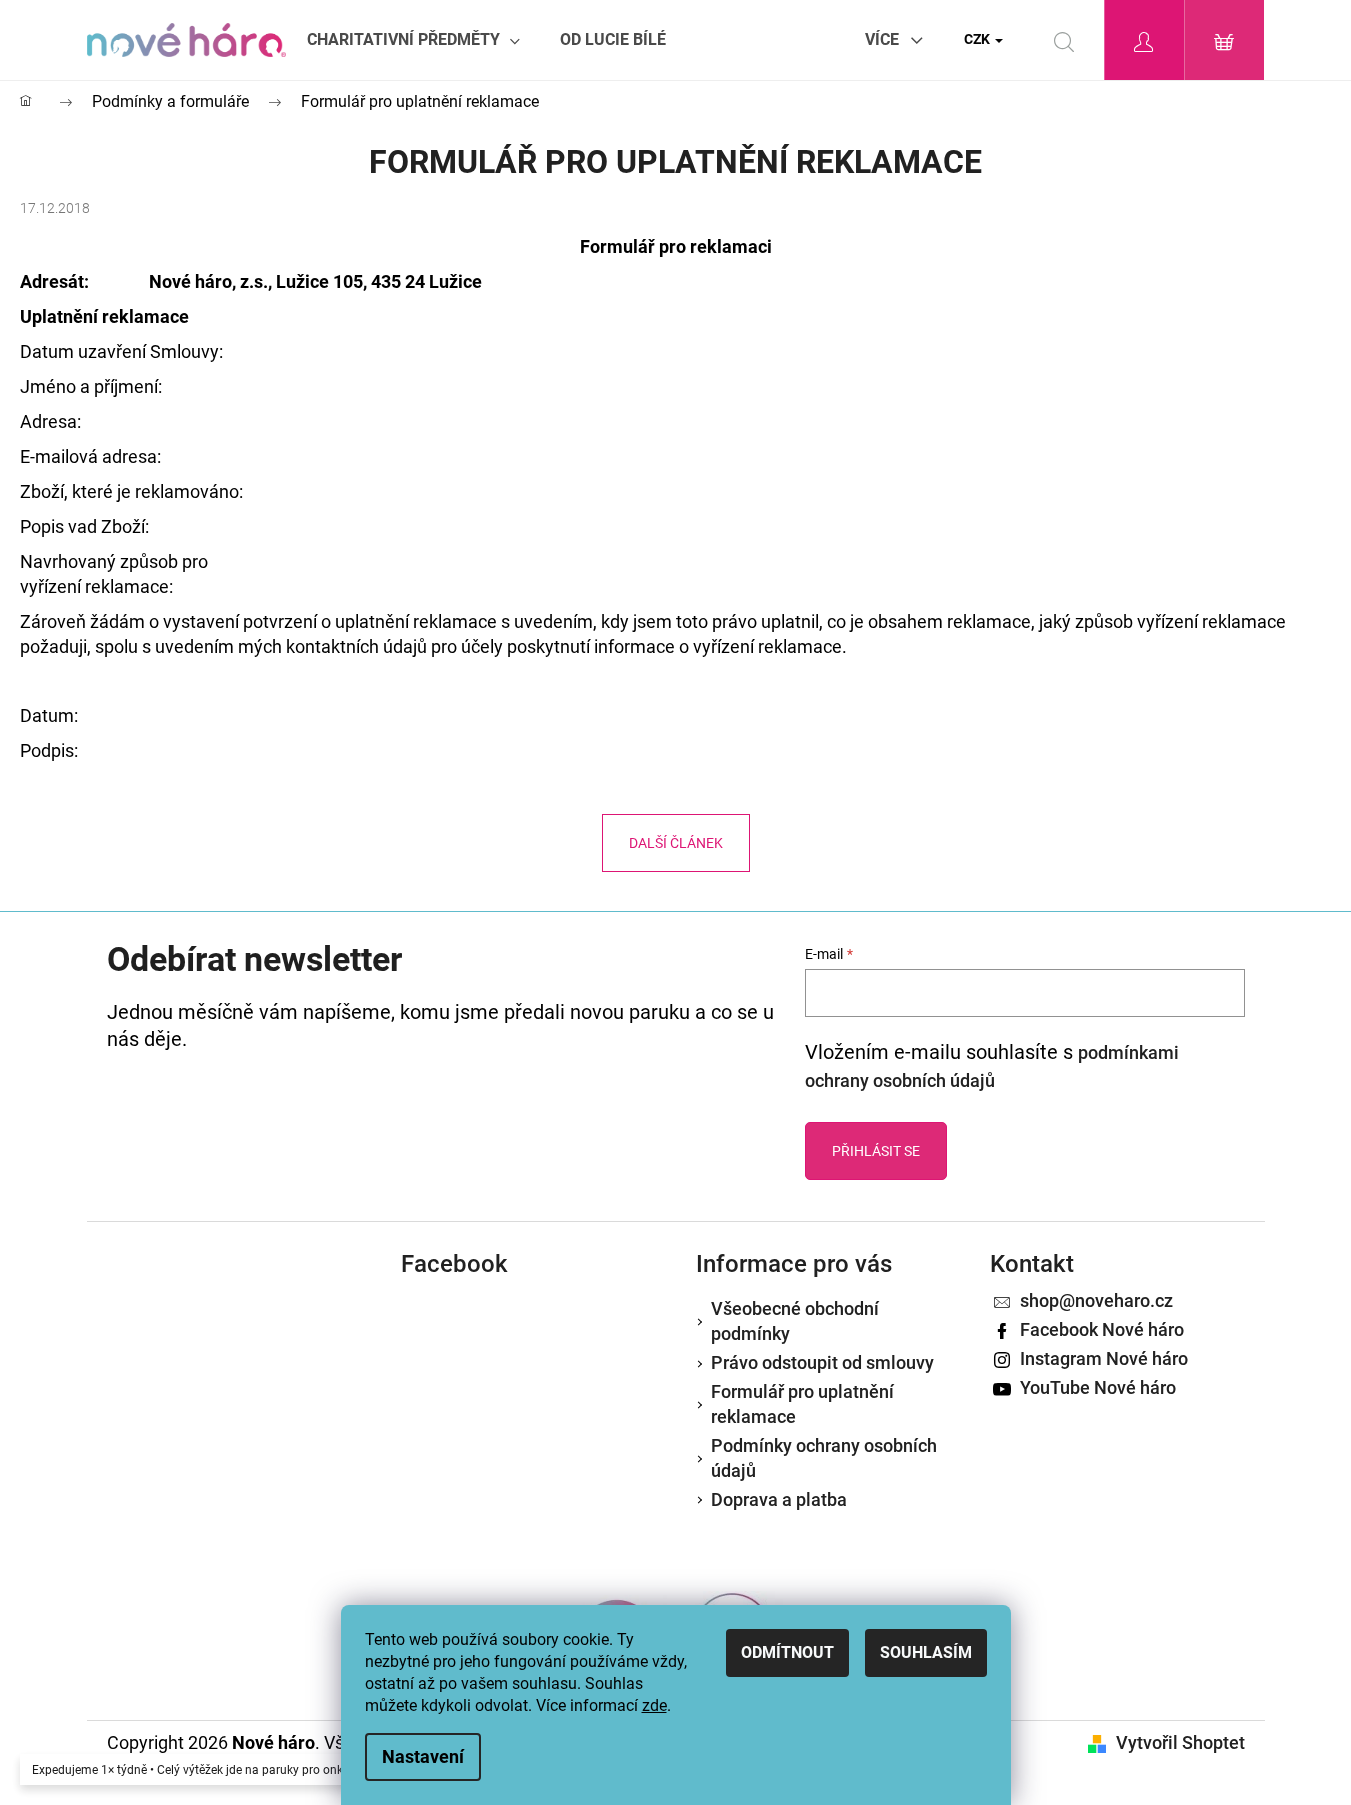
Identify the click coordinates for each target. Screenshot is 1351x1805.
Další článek (676, 843)
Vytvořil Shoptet (1180, 1742)
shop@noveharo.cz (1096, 1300)
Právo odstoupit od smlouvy (822, 1362)
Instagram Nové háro (1104, 1358)
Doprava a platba (779, 1499)
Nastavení (423, 1756)
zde (654, 1705)
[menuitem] (413, 40)
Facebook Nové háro (1102, 1329)
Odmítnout (787, 1652)
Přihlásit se (876, 1151)
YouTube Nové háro (1098, 1387)
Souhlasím (926, 1652)
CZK (978, 39)
